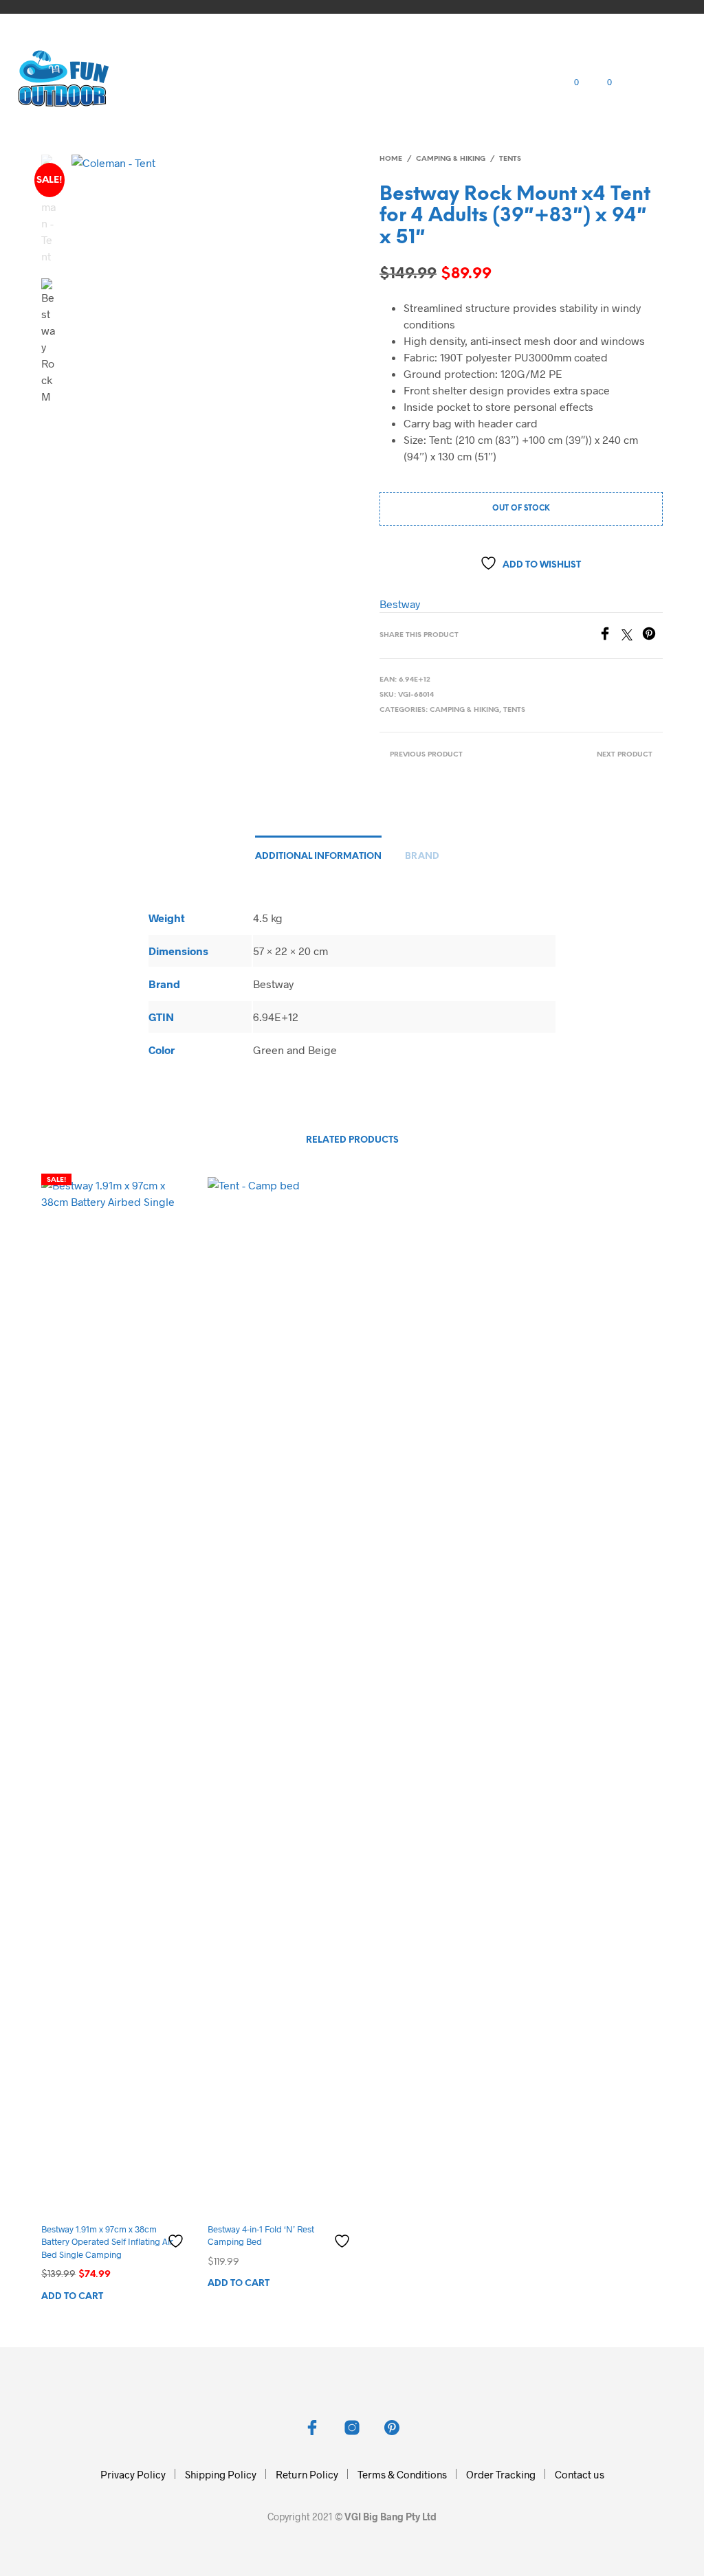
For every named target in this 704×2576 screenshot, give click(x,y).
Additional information (318, 856)
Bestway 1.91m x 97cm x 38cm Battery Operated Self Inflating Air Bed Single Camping (107, 2241)
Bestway (400, 604)
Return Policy (307, 2474)
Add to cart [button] (72, 2297)
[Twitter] (632, 636)
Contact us (580, 2474)
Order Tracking (501, 2474)
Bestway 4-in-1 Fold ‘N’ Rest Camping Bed (261, 2235)
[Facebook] (610, 636)
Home (391, 159)
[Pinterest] (652, 636)
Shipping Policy (221, 2474)
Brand (422, 856)
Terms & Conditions (402, 2474)
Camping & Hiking (451, 159)
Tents (510, 159)
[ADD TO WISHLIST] (177, 2236)
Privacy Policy (133, 2474)
